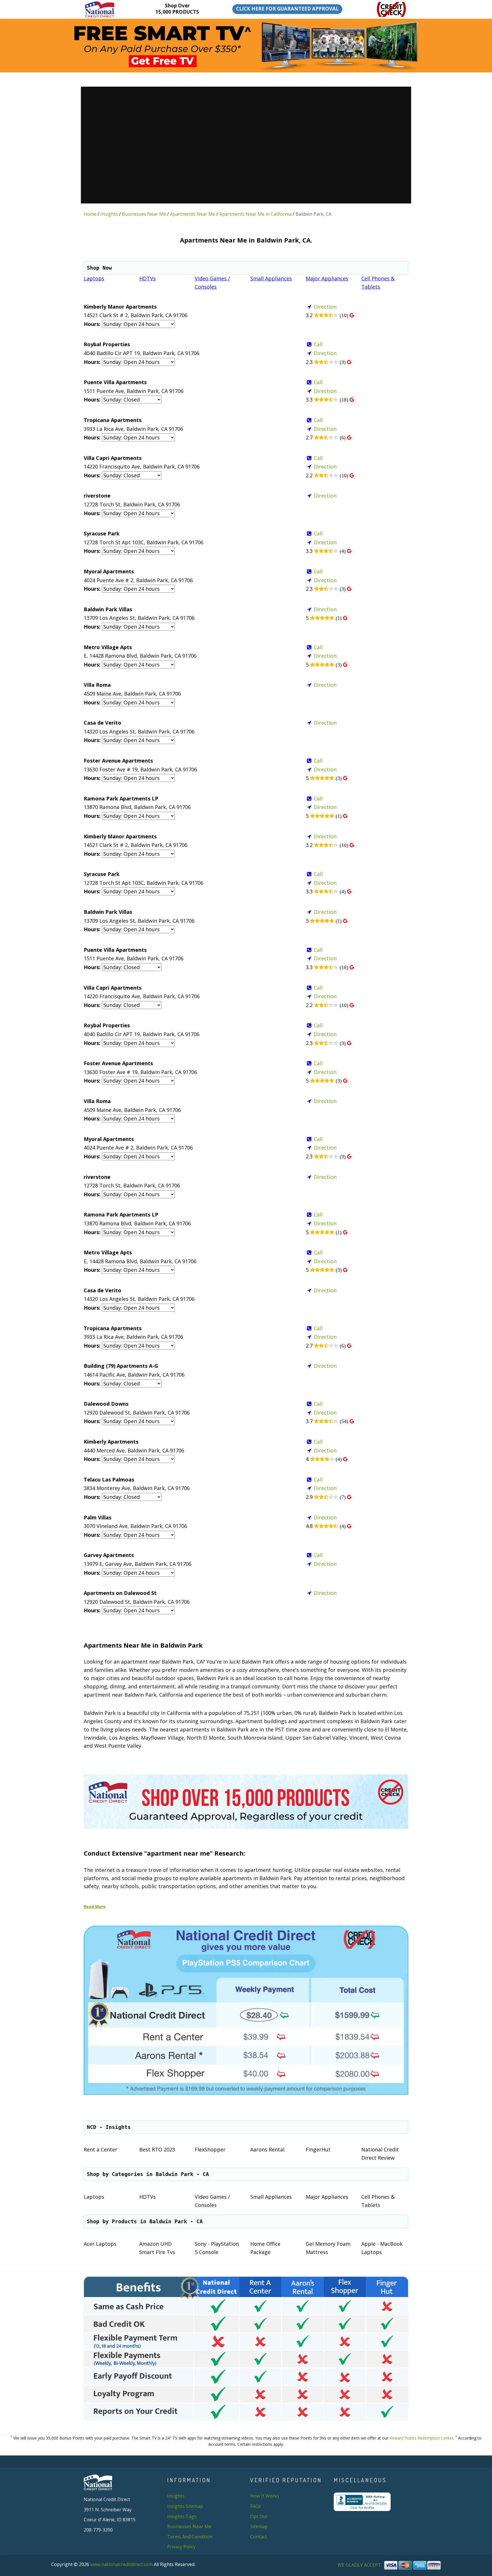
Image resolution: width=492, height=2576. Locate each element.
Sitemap (259, 2526)
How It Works (265, 2496)
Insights (109, 214)
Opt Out (259, 2516)
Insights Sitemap (185, 2506)
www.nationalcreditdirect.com (121, 2564)
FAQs (256, 2506)
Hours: (92, 324)
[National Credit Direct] (108, 9)
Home (90, 214)
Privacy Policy (181, 2547)
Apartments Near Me (193, 214)
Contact (259, 2537)
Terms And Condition (190, 2537)
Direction (325, 307)
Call (318, 344)
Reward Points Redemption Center (421, 2438)
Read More (95, 1906)
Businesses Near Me (144, 214)
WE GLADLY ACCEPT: (360, 2565)
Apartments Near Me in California (255, 214)
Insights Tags (182, 2516)
